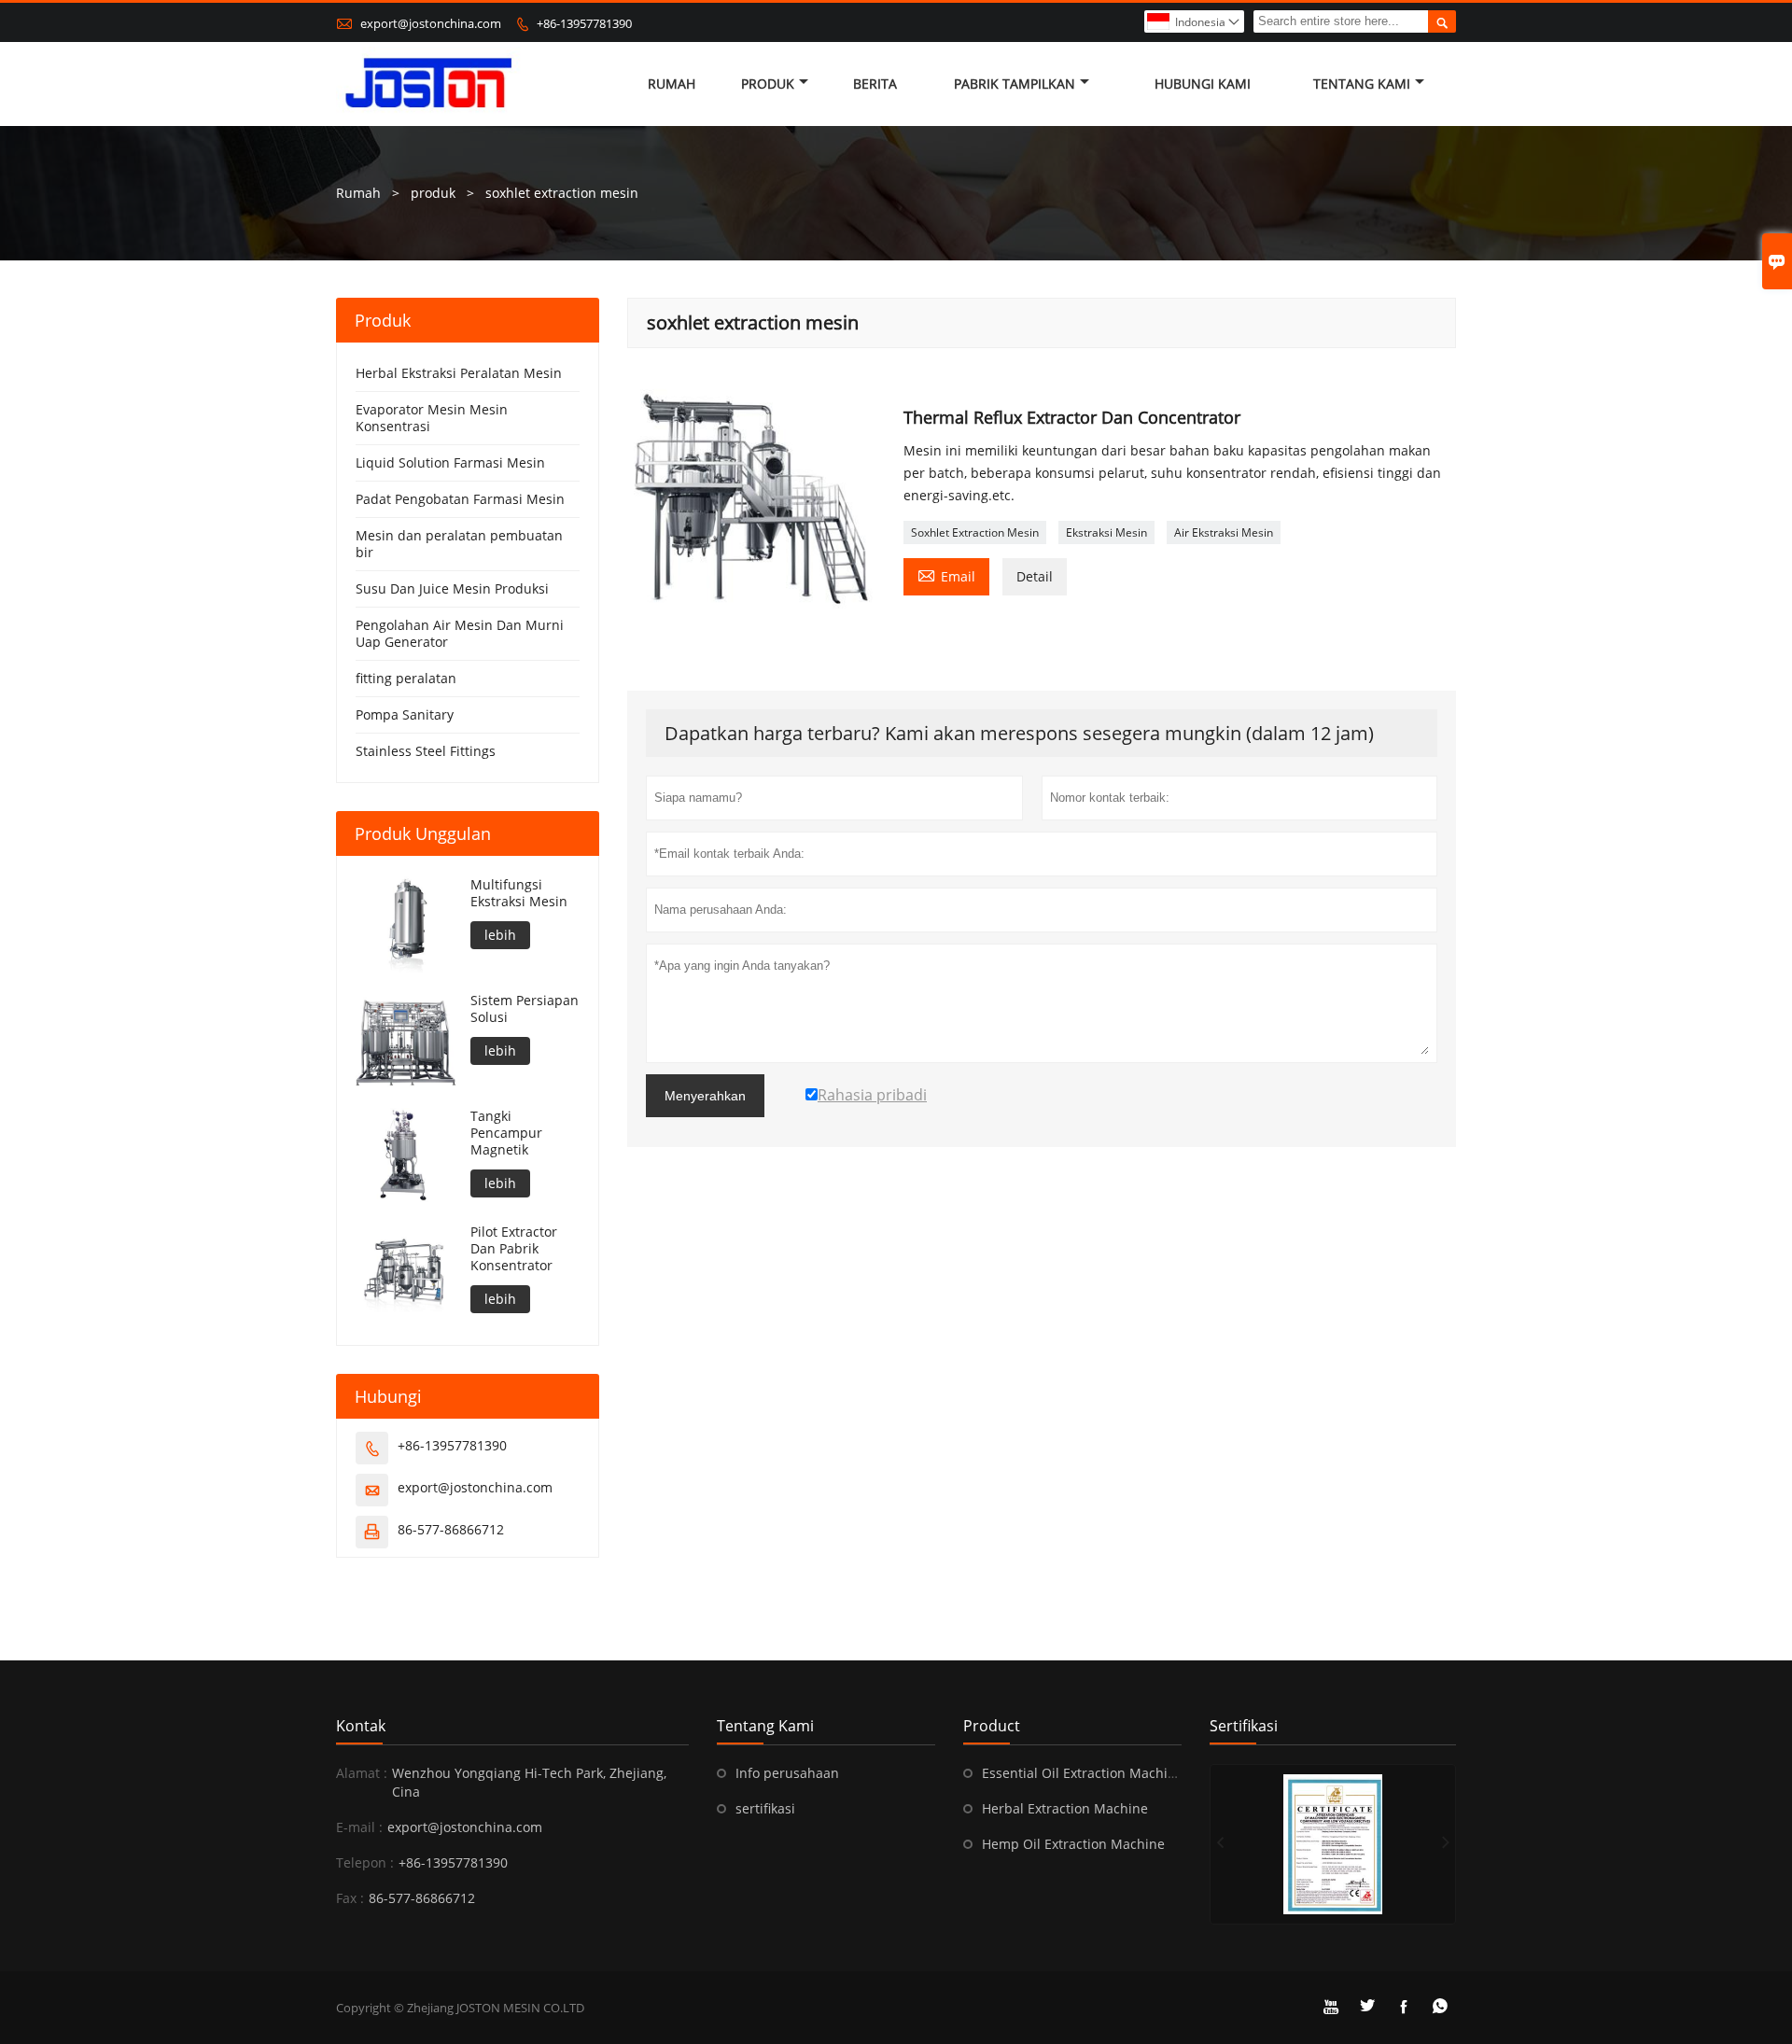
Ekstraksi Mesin (1106, 532)
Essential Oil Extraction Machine (1083, 1773)
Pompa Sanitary (405, 714)
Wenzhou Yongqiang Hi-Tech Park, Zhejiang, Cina (529, 1782)
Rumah (672, 84)
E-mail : (359, 1827)
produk (433, 193)
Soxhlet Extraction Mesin (975, 532)
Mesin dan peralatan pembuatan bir (459, 544)
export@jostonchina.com (431, 23)
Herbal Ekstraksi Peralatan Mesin (459, 373)
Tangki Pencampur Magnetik (506, 1133)
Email (946, 575)
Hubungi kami (1203, 84)
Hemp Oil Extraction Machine (1073, 1844)
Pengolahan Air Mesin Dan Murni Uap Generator (460, 633)
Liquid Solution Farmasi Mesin (450, 462)
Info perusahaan (787, 1773)
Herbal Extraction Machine (1065, 1808)
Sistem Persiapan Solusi (525, 1009)
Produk (768, 84)
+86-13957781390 (584, 23)
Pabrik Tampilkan (1015, 84)
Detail (1035, 576)
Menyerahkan (705, 1096)
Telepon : (365, 1862)
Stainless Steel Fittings (426, 751)
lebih (500, 935)
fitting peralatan (406, 678)
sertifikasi (765, 1808)
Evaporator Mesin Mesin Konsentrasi (432, 418)
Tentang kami (1362, 84)
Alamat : (362, 1773)
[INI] (1333, 1844)
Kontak (361, 1726)
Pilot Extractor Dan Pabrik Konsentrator (514, 1249)
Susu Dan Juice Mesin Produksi (452, 588)
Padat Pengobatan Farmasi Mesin (460, 499)
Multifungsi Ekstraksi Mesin (519, 893)
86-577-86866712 (451, 1529)
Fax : (350, 1898)
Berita (875, 84)
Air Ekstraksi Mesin (1224, 532)
